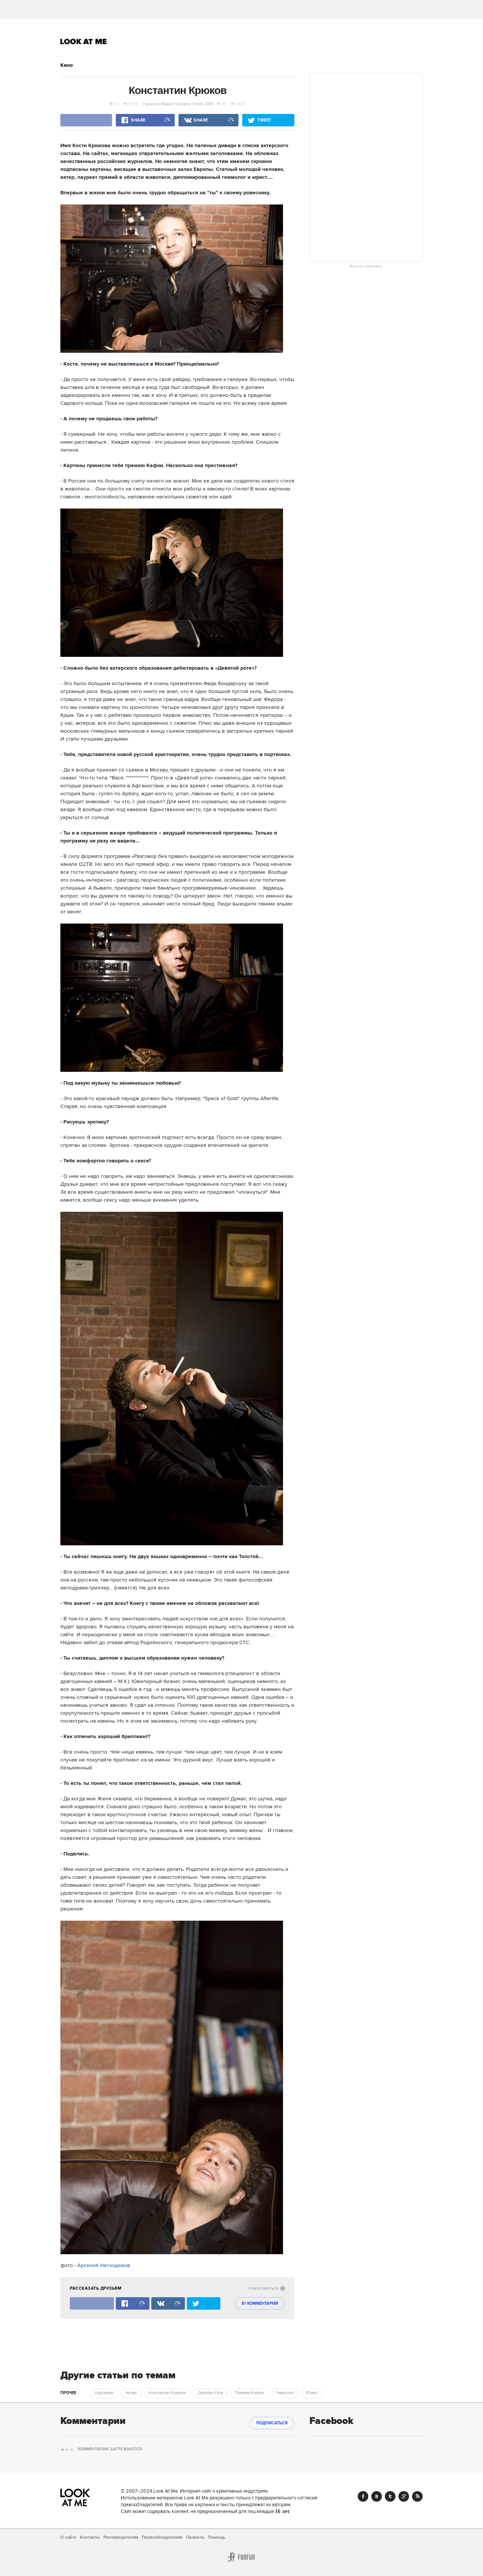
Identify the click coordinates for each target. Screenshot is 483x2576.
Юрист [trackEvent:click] (312, 2393)
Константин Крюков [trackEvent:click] (167, 2393)
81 (117, 104)
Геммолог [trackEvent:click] (285, 2393)
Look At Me (84, 41)
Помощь (217, 2537)
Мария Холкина (176, 104)
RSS (417, 2496)
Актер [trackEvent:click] (131, 2393)
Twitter (390, 2496)
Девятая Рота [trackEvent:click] (210, 2393)
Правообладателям (162, 2537)
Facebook (363, 2496)
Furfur (241, 2557)
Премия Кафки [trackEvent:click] (249, 2393)
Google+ (404, 2496)
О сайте (68, 2537)
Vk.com (377, 2496)
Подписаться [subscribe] (272, 2423)
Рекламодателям (121, 2537)
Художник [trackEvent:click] (104, 2393)
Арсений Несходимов (104, 2266)
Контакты (90, 2537)
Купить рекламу (366, 266)
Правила (195, 2537)
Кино (67, 65)
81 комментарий (260, 2304)
